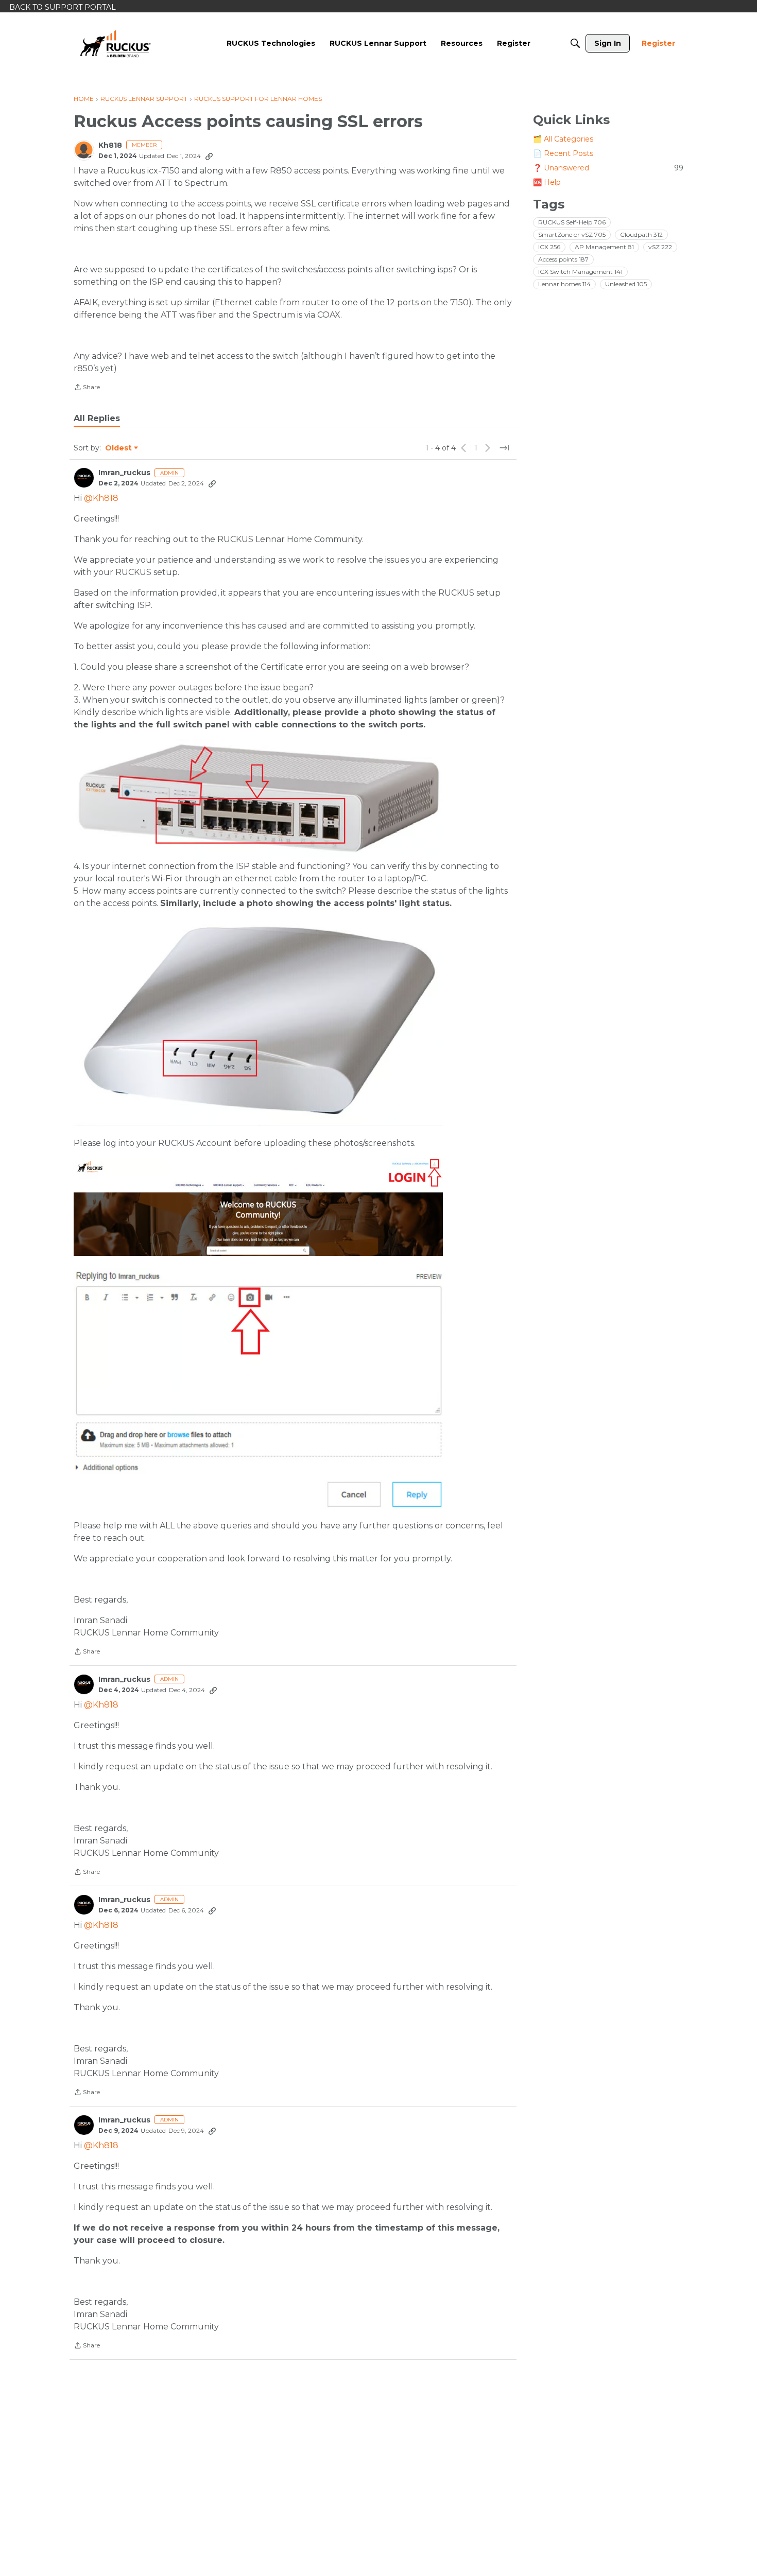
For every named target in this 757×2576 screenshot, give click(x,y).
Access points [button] (563, 259)
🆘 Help (547, 182)
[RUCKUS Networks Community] (115, 43)
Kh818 (110, 145)
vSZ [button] (660, 247)
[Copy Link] (209, 156)
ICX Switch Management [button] (580, 272)
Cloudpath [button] (641, 234)
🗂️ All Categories (563, 139)
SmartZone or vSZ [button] (572, 234)
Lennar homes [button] (564, 284)
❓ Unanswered (608, 168)
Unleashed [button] (626, 284)
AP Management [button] (604, 247)
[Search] (575, 43)
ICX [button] (549, 247)
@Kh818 (101, 498)
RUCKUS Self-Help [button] (572, 222)
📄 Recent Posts (563, 153)
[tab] (97, 419)
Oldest (119, 448)
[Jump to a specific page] (504, 448)
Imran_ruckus (124, 473)
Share (87, 388)
